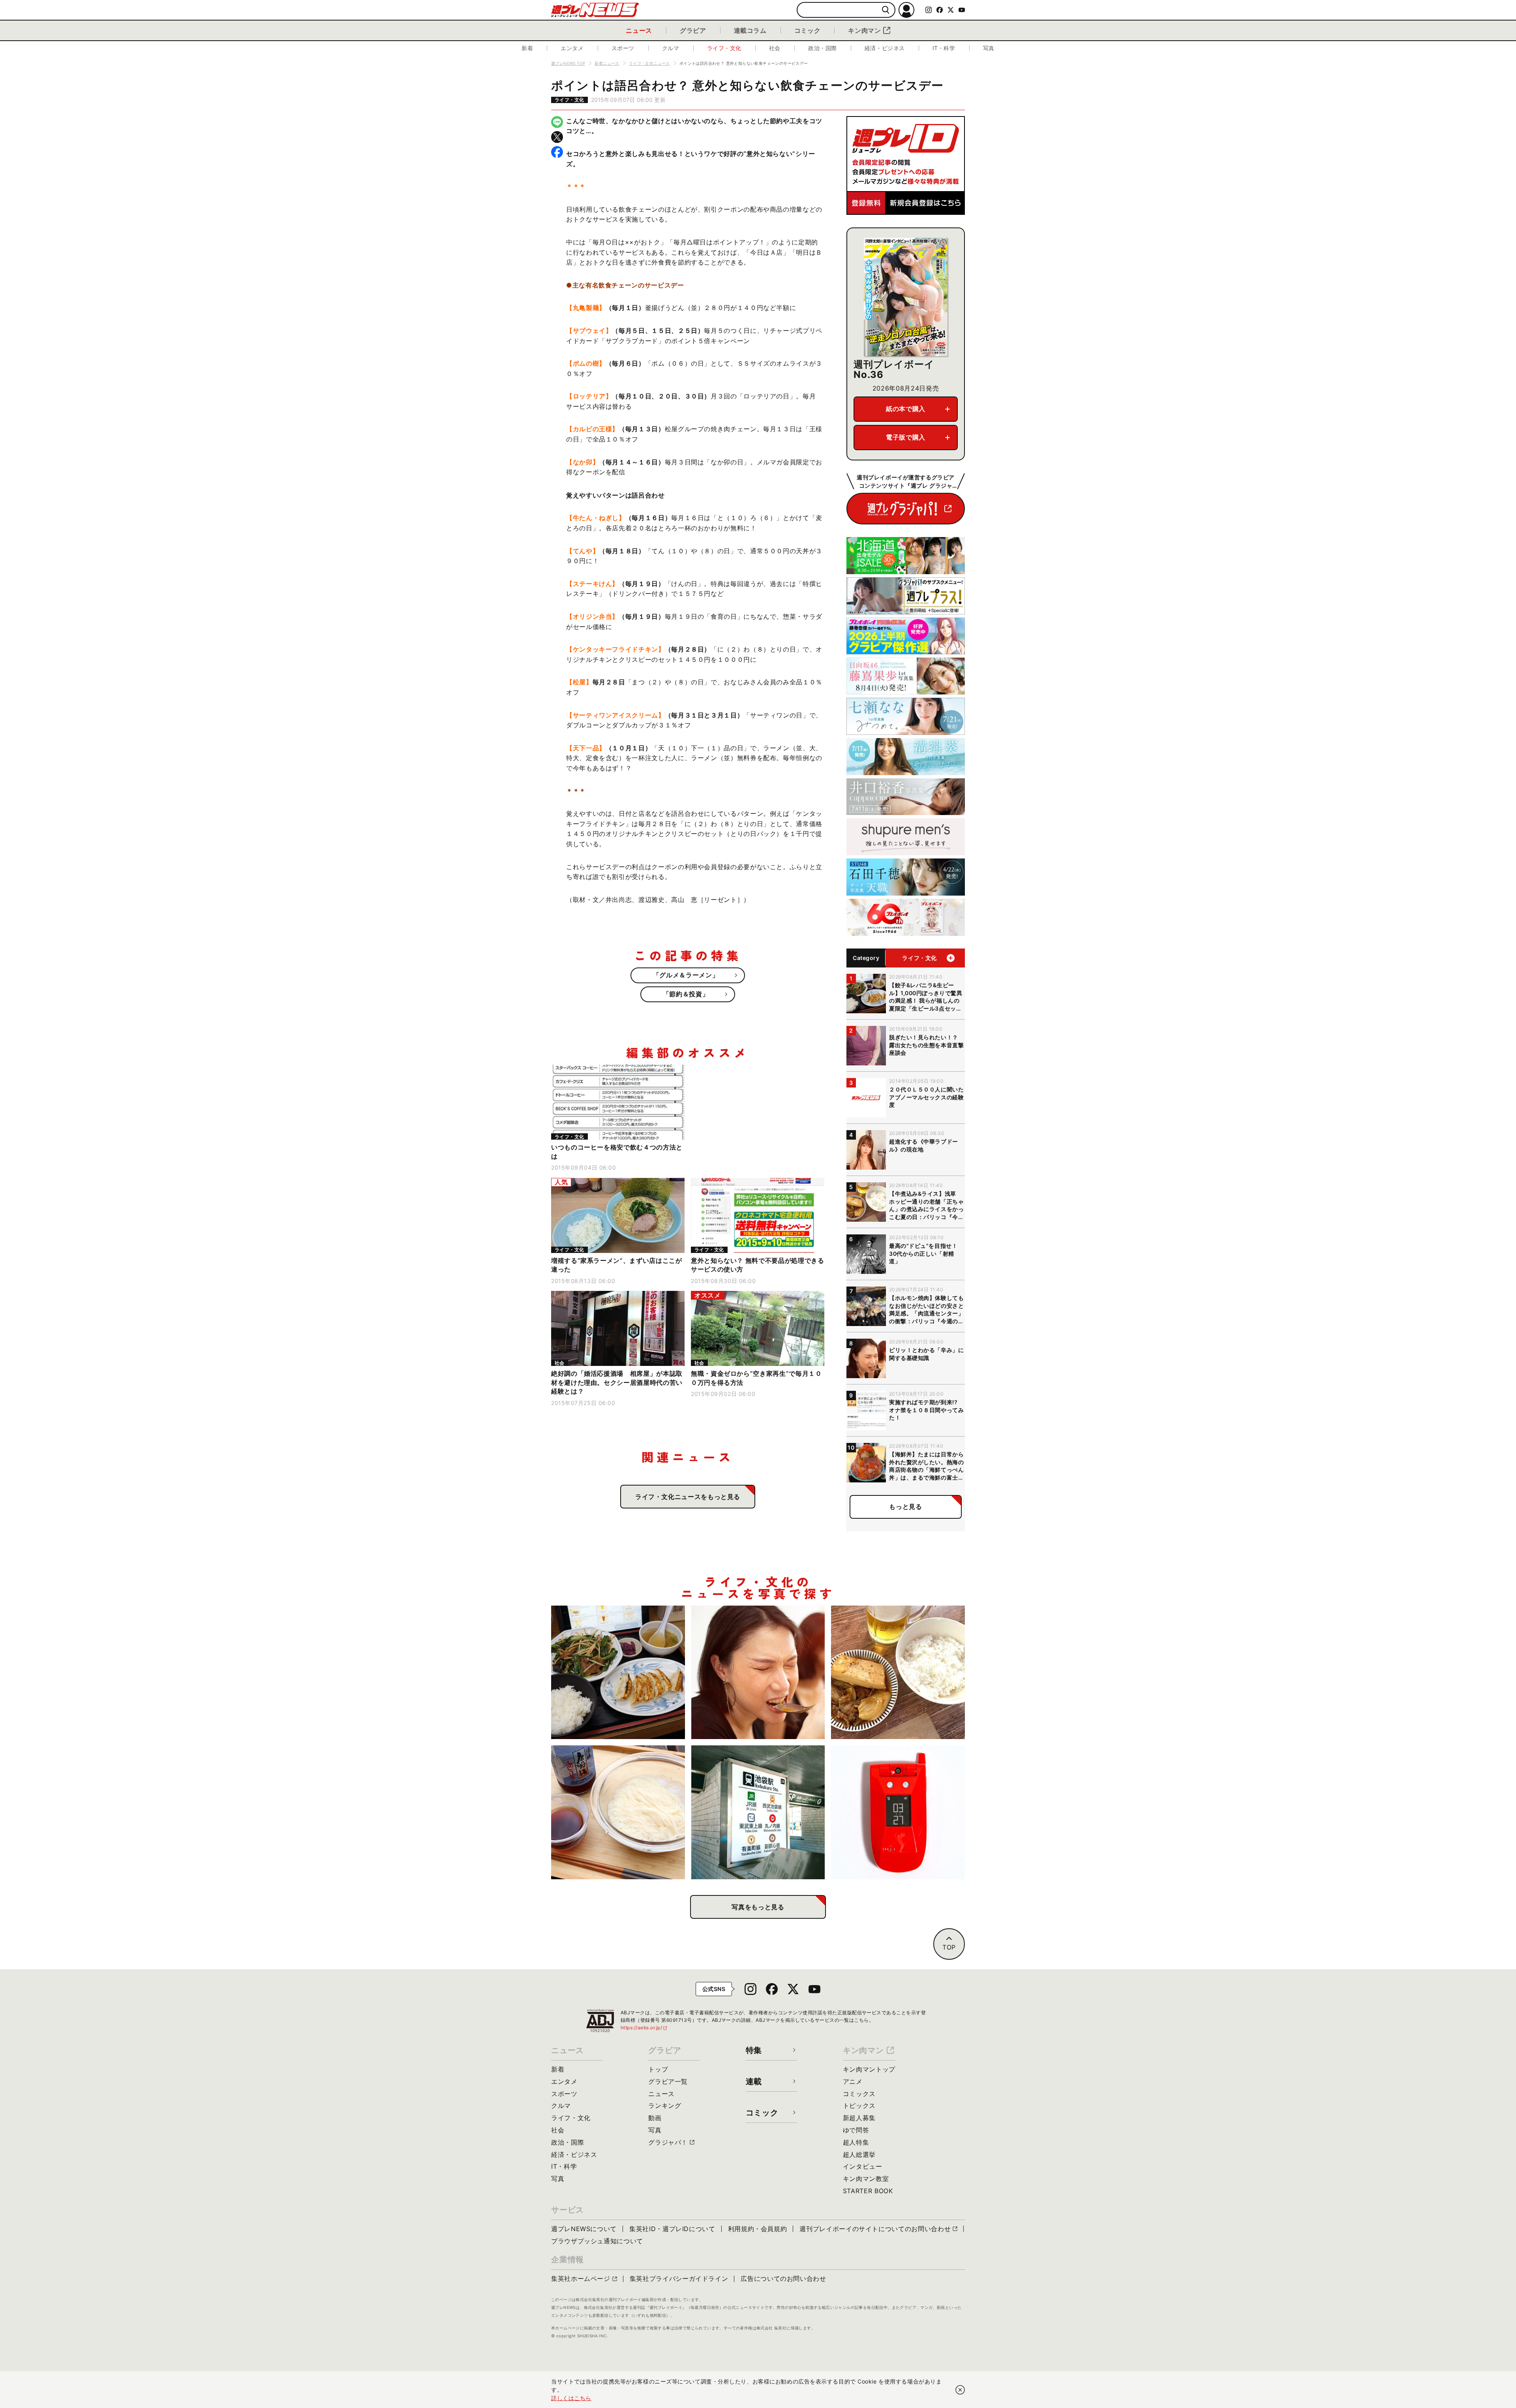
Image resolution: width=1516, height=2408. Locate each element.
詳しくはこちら (571, 2398)
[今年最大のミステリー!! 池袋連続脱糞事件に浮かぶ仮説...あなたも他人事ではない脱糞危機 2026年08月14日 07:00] (758, 1812)
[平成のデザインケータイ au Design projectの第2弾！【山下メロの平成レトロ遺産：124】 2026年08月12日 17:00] (898, 1812)
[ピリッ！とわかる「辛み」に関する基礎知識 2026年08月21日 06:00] (758, 1673)
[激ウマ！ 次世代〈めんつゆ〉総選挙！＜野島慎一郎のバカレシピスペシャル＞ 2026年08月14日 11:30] (618, 1812)
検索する (886, 10)
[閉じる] (960, 2390)
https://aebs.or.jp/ (644, 2028)
